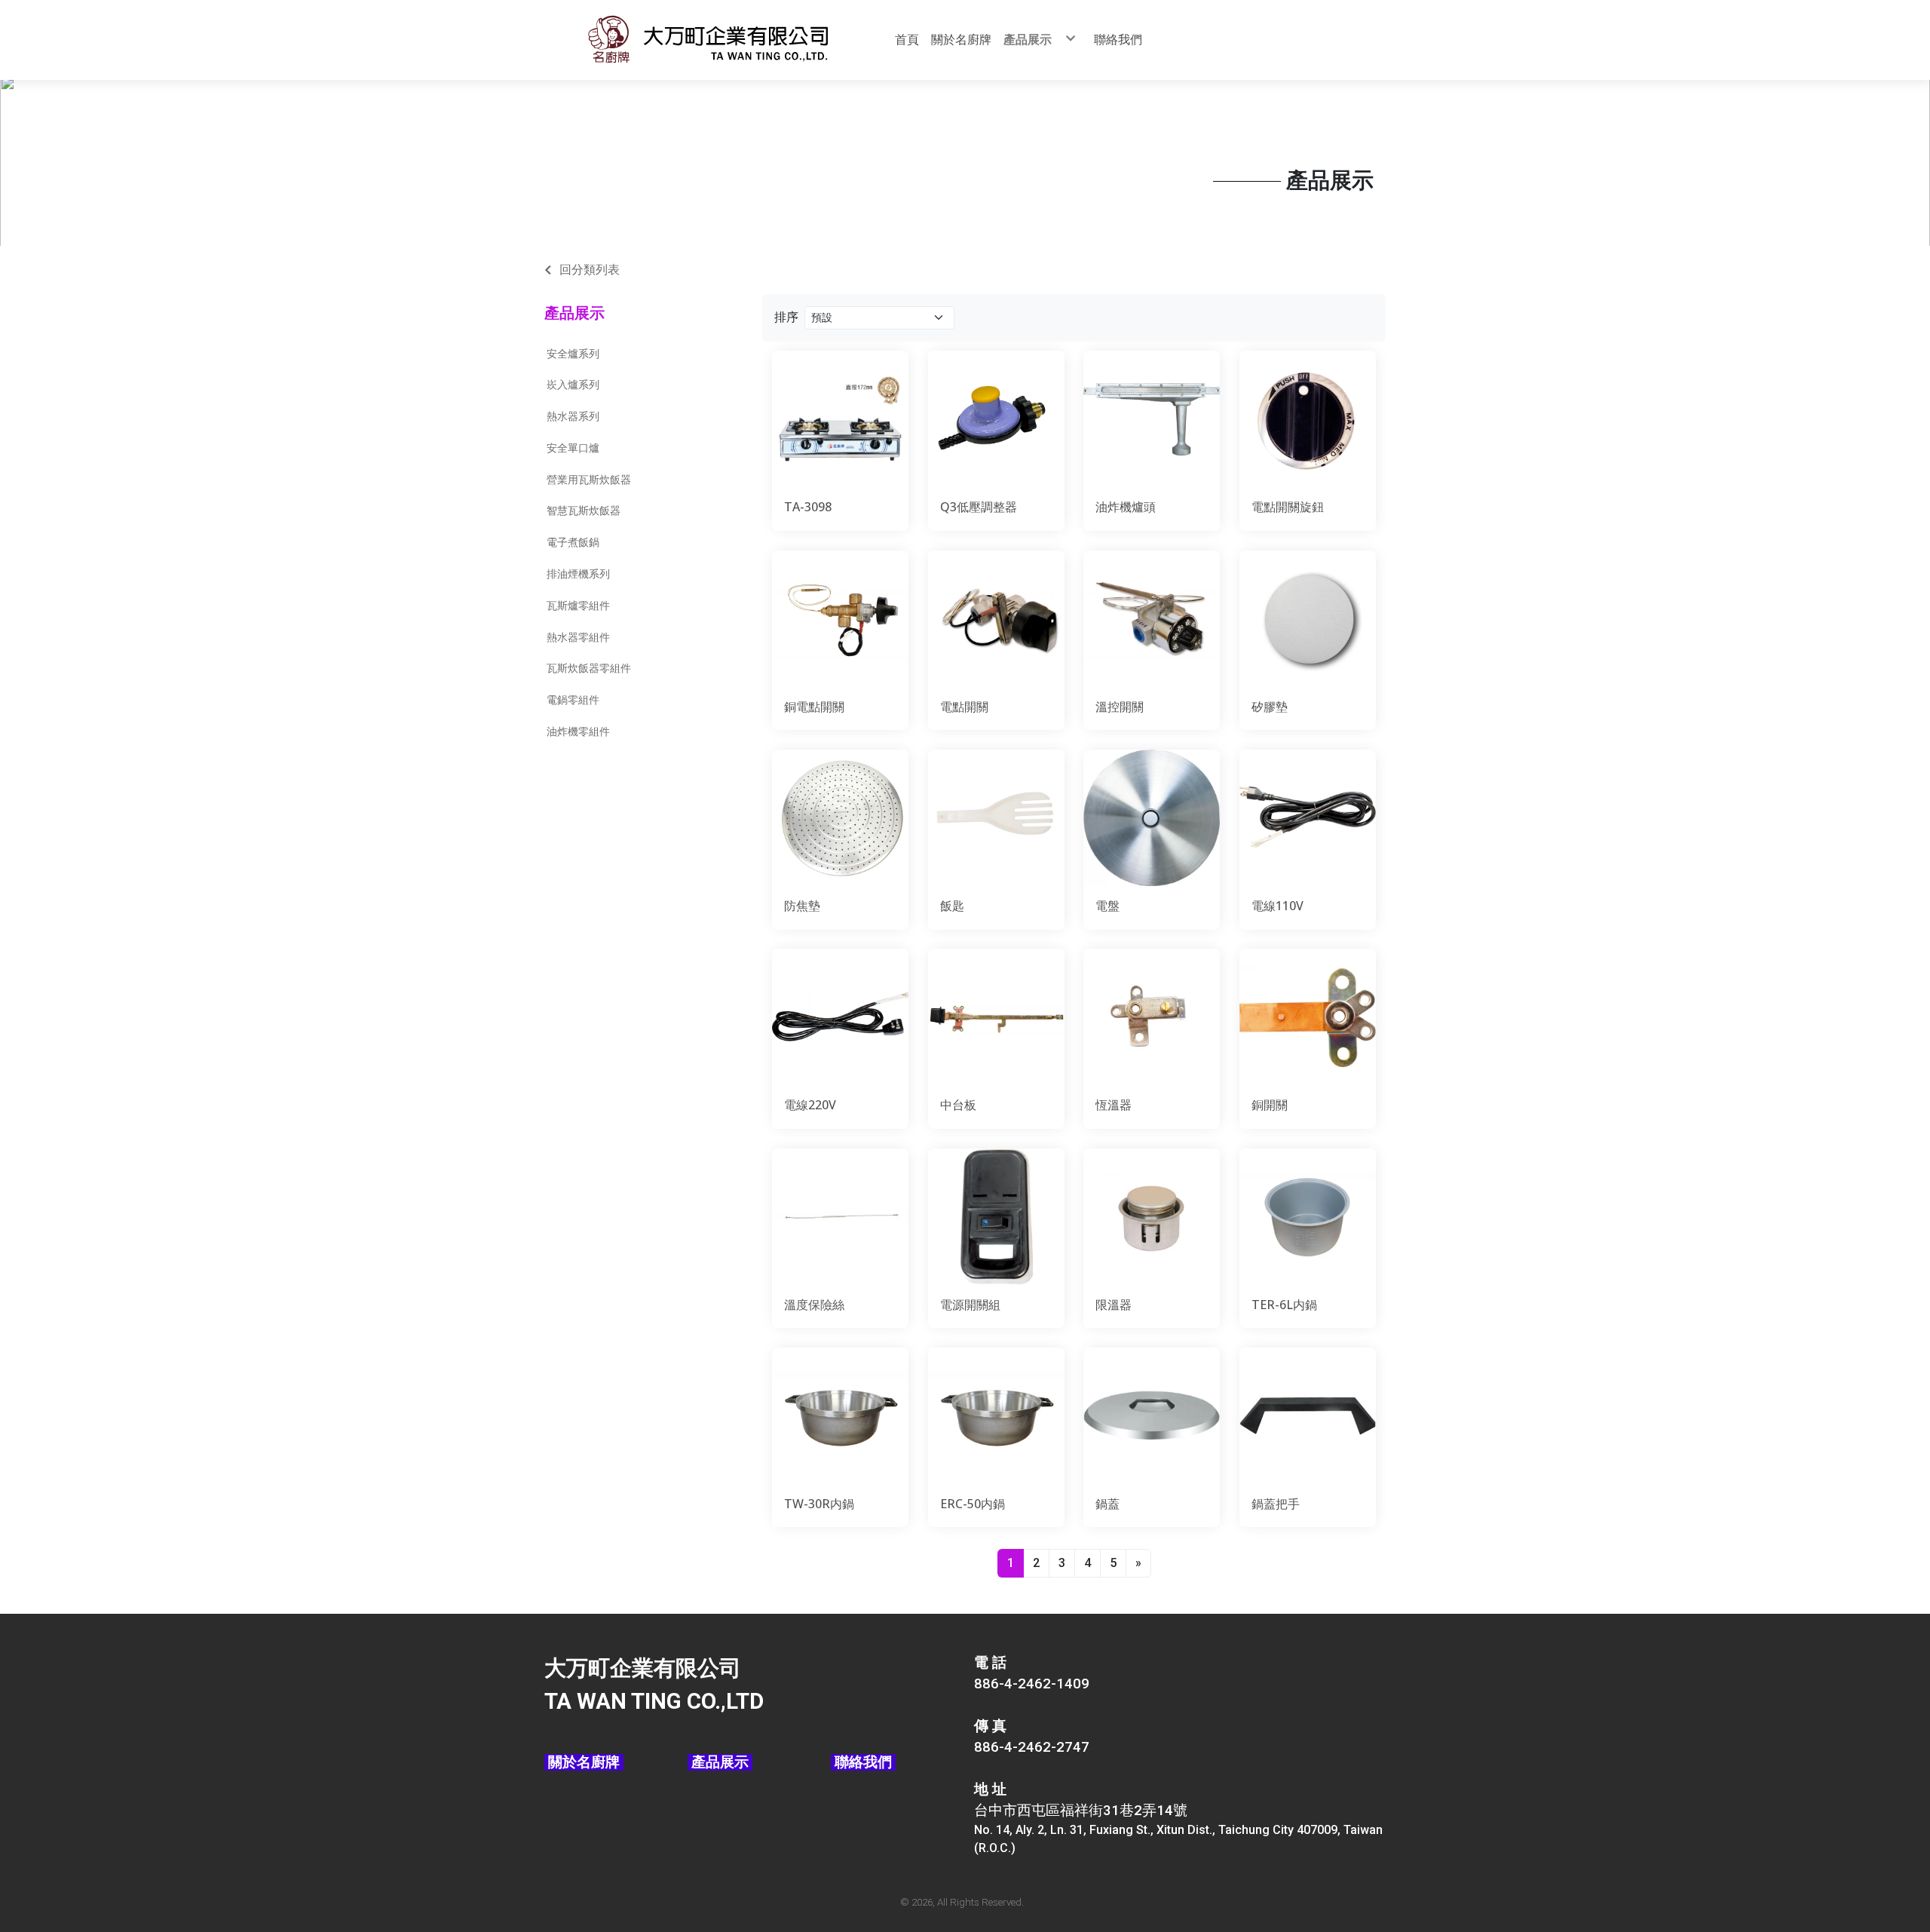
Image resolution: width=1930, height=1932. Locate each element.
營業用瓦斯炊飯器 (589, 480)
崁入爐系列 (573, 385)
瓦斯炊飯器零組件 (589, 668)
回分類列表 (590, 270)
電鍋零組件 (573, 700)
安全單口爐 (573, 448)
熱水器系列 (573, 416)
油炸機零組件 (578, 731)
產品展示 (574, 313)
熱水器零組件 (578, 637)
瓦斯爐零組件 (578, 606)
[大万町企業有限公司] (708, 40)
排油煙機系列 (578, 574)
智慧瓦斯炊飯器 (584, 511)
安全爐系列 (573, 354)
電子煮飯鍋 (573, 542)
